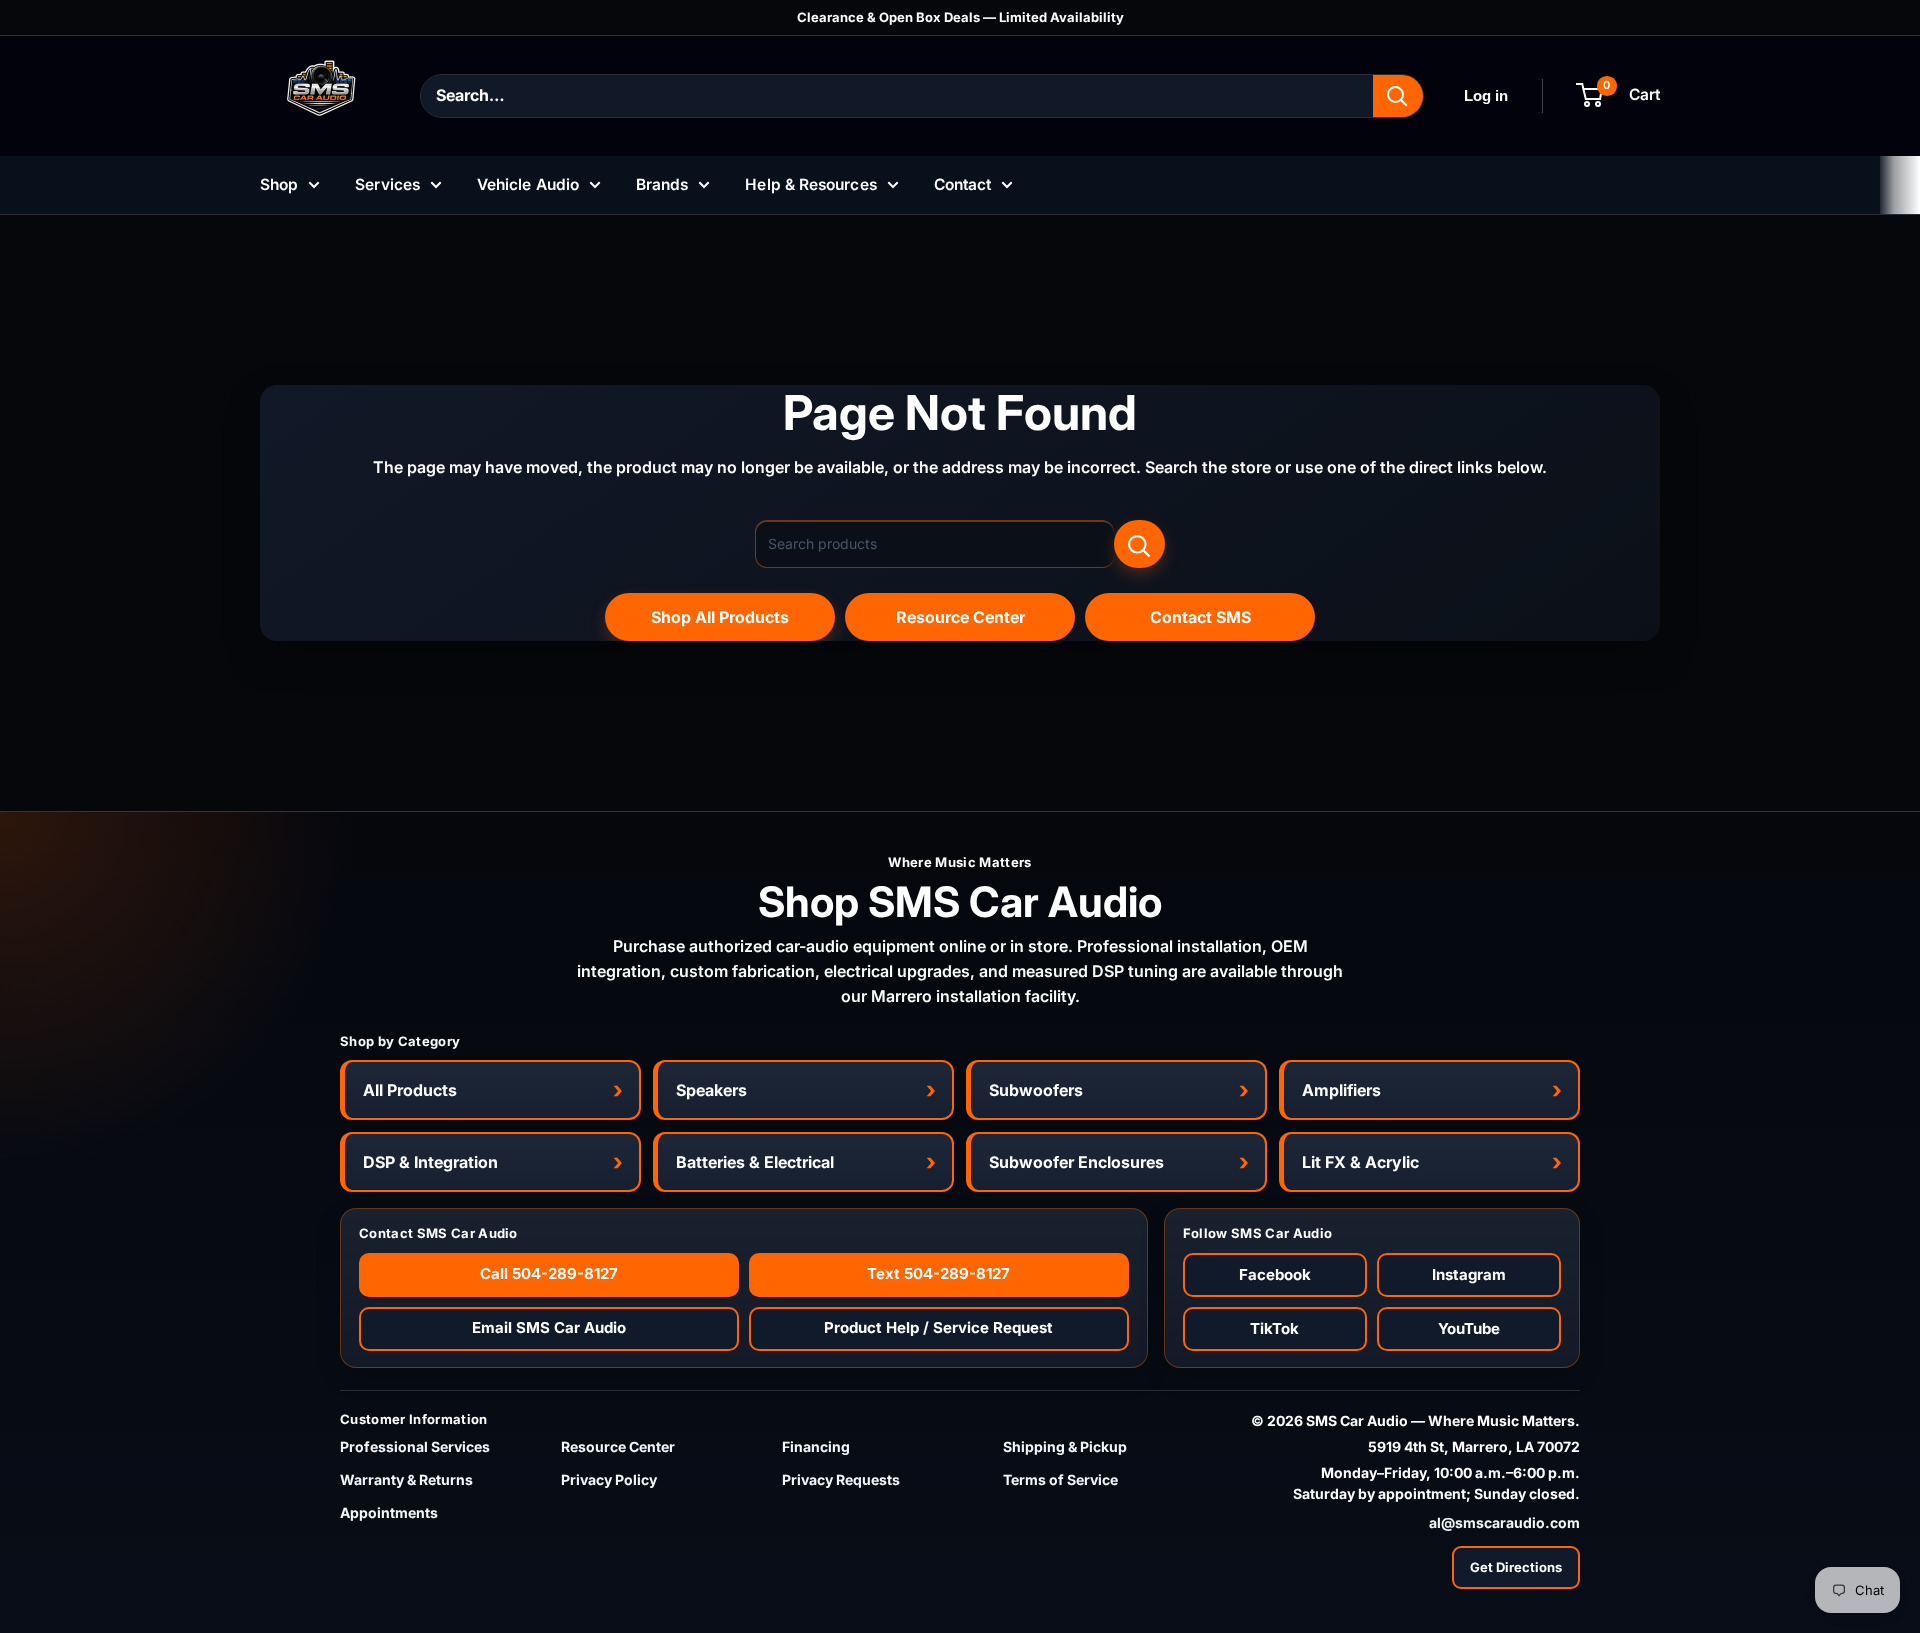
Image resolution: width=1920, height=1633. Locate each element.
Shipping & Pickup (1065, 1446)
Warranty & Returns (406, 1479)
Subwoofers (1036, 1090)
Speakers (711, 1090)
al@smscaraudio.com (1504, 1522)
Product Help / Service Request (938, 1327)
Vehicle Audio (528, 184)
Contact (963, 184)
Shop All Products (720, 617)
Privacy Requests (841, 1479)
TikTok (1274, 1328)
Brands (662, 184)
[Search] (1398, 96)
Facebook (1275, 1274)
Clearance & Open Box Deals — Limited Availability (960, 17)
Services (387, 184)
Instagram (1469, 1274)
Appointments (389, 1512)
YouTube (1469, 1328)
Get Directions (1516, 1567)
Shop (279, 184)
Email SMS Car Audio (549, 1327)
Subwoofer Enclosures (1076, 1162)
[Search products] (1139, 544)
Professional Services (415, 1446)
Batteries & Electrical (755, 1162)
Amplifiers (1341, 1090)
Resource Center (960, 617)
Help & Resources (810, 184)
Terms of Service (1060, 1479)
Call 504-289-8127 (549, 1273)
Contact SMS (1200, 617)
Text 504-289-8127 (938, 1273)
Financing (816, 1446)
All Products (410, 1090)
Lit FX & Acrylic (1360, 1162)
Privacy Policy (609, 1479)
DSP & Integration (430, 1162)
